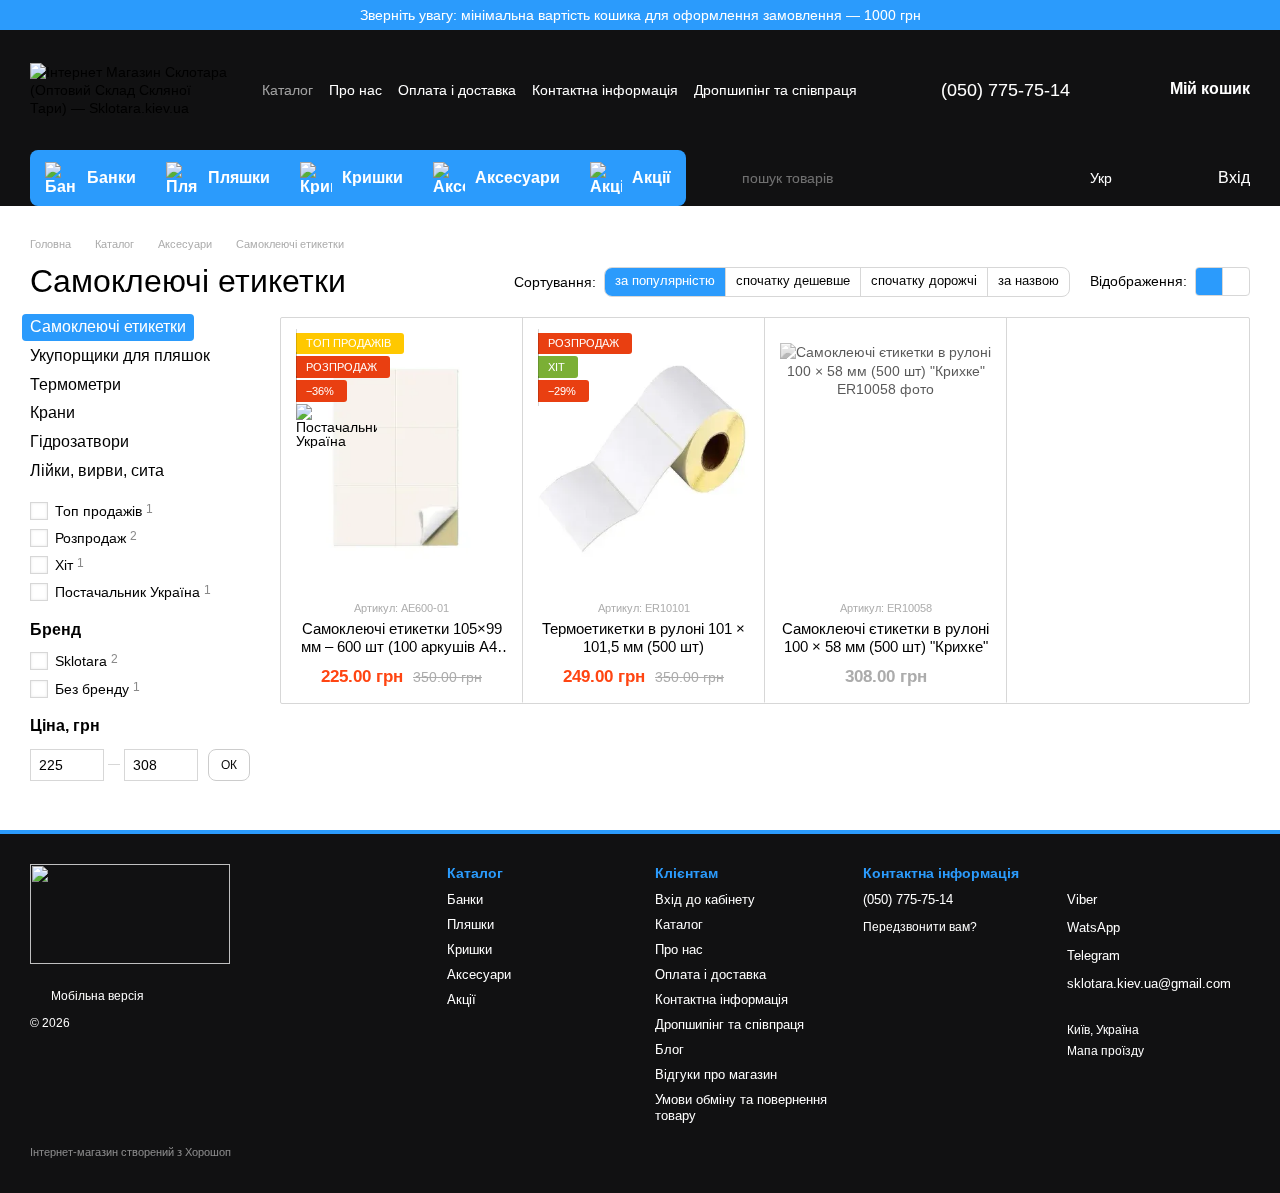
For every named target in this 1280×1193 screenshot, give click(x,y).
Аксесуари (517, 177)
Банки (111, 177)
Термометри (75, 383)
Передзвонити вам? (920, 927)
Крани (52, 412)
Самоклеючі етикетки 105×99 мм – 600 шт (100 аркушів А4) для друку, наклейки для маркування (401, 655)
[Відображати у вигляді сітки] (1209, 281)
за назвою (1028, 280)
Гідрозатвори (79, 441)
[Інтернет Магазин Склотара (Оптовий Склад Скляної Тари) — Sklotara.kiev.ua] (130, 913)
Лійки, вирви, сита (97, 470)
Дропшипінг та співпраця (775, 90)
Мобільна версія (96, 996)
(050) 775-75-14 (1005, 90)
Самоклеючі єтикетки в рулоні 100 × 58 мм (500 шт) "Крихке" (885, 637)
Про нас (355, 90)
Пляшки (239, 177)
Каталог (287, 90)
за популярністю (665, 280)
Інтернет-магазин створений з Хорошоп (130, 1152)
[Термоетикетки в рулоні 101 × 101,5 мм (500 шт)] (643, 458)
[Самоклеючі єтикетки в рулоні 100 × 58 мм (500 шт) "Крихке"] (885, 458)
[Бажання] (1160, 178)
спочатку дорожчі (924, 280)
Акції (651, 177)
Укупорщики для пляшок (120, 355)
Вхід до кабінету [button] (705, 899)
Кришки (372, 177)
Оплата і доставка (457, 90)
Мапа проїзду (1105, 1051)
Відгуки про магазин (716, 1074)
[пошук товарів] (726, 178)
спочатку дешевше (793, 280)
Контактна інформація (605, 90)
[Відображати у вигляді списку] (1236, 281)
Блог (669, 1049)
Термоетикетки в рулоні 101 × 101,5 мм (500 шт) (643, 637)
